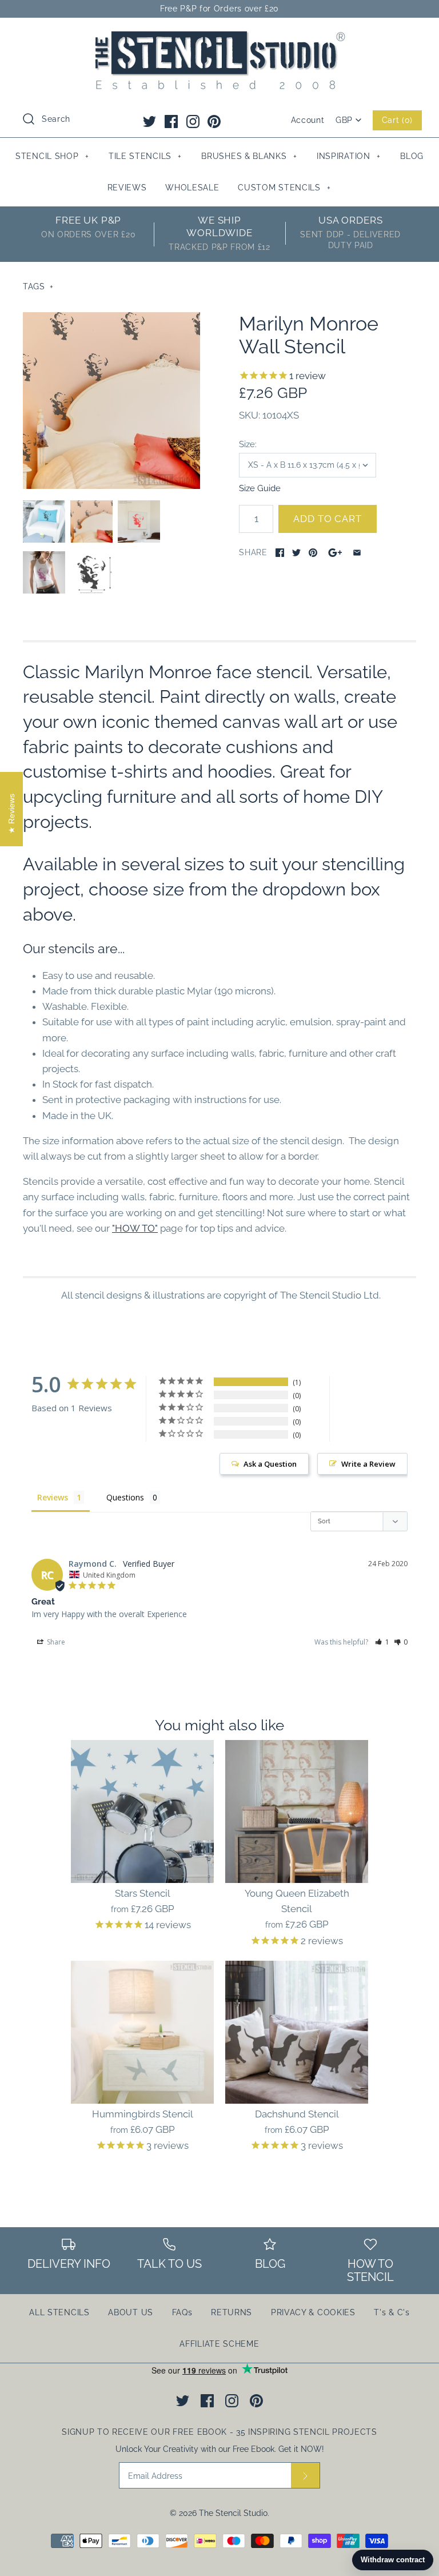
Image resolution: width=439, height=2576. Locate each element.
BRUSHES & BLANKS (249, 156)
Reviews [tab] (53, 1497)
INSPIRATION (349, 156)
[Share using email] (357, 553)
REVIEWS (127, 188)
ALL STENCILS (59, 2312)
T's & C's (392, 2312)
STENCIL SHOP (52, 156)
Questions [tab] (125, 1497)
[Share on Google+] (335, 553)
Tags (38, 286)
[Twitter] (149, 122)
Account (308, 120)
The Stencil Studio (233, 2513)
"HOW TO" (135, 1228)
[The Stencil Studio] (219, 37)
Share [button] (55, 1642)
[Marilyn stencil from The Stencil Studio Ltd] (91, 572)
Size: (248, 444)
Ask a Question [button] (270, 1464)
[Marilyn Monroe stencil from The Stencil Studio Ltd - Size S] (44, 521)
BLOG (412, 156)
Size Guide (260, 488)
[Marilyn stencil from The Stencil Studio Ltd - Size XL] (139, 521)
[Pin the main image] (313, 553)
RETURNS (232, 2312)
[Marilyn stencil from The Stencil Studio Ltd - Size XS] (111, 401)
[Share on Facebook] (280, 553)
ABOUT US (131, 2312)
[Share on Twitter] (296, 553)
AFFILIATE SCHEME (219, 2344)
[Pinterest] (214, 122)
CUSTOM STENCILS (284, 188)
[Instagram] (193, 122)
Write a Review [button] (368, 1464)
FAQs (182, 2312)
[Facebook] (171, 122)
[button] (382, 1642)
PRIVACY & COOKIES (313, 2312)
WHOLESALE (192, 188)
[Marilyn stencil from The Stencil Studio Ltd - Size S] (44, 572)
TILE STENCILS (145, 156)
